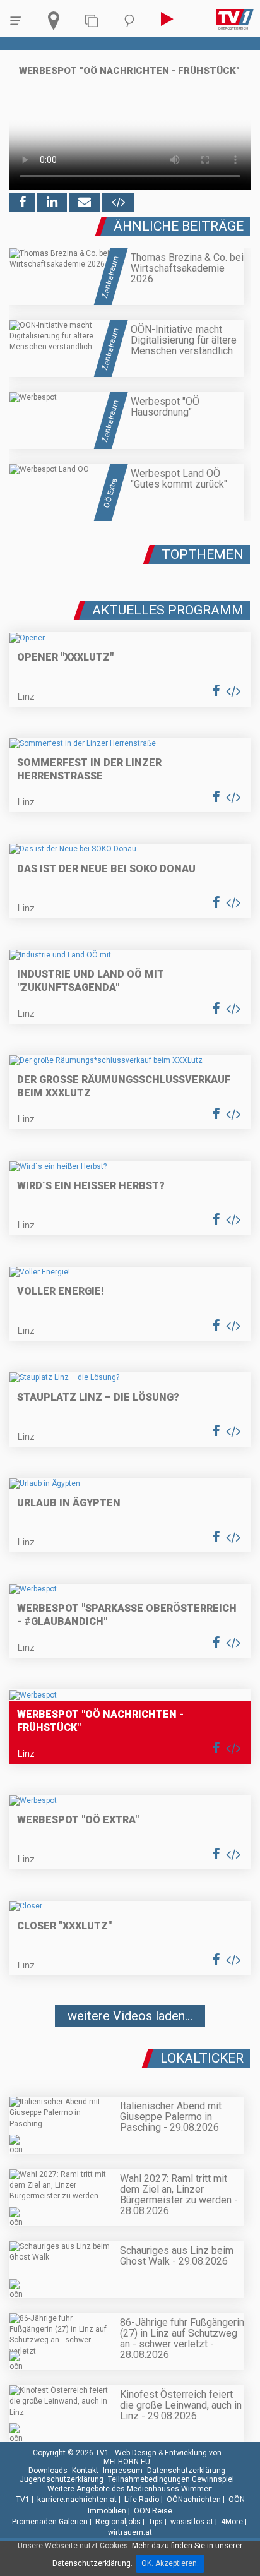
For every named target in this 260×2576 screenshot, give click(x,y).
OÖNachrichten (194, 2500)
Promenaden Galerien (50, 2522)
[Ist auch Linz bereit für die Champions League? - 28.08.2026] (130, 2053)
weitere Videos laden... (130, 2016)
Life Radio (142, 2500)
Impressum (123, 2471)
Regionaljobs (118, 2522)
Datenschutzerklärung (186, 2471)
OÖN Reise (153, 2511)
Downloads (48, 2471)
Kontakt (85, 2471)
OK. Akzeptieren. (170, 2563)
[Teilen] (85, 202)
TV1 (23, 2500)
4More (232, 2522)
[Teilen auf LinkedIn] (52, 202)
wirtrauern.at (130, 2532)
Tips (156, 2522)
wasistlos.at (192, 2522)
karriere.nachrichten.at (77, 2500)
